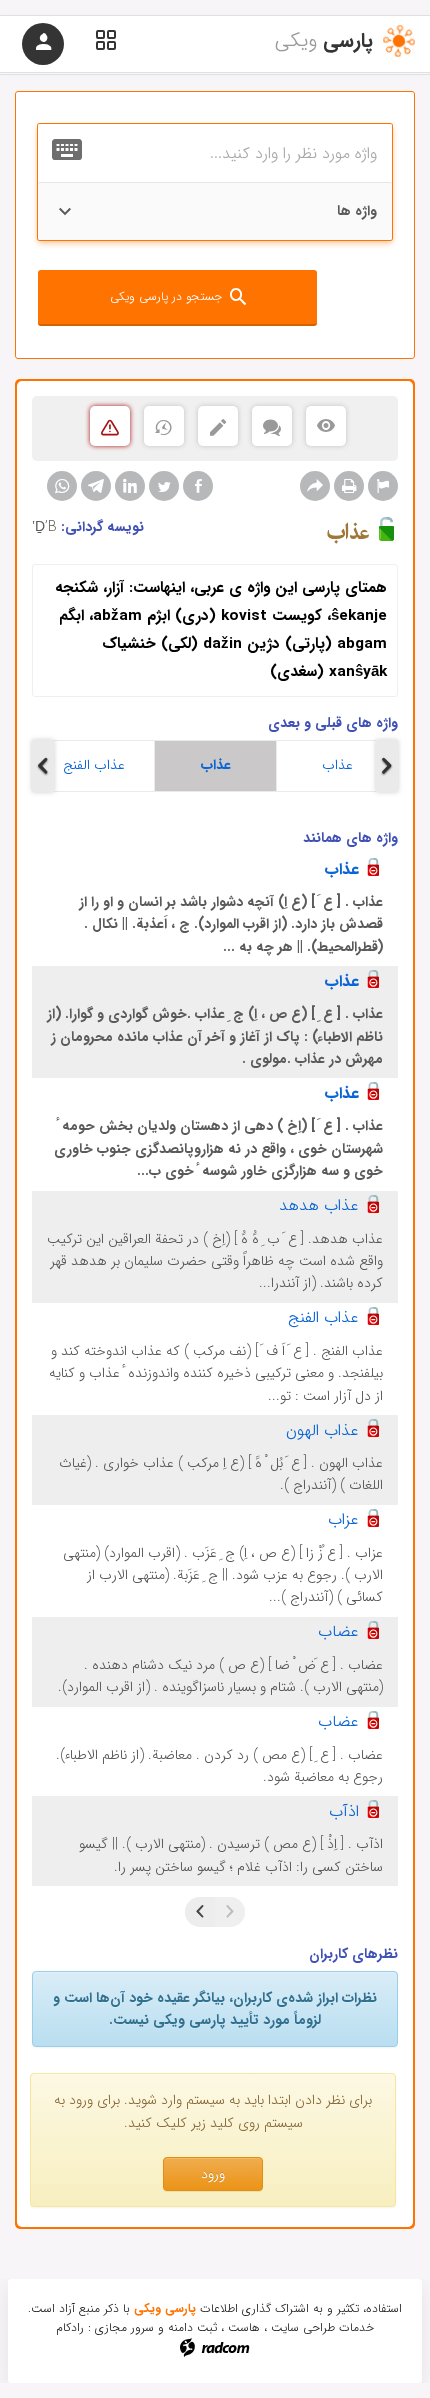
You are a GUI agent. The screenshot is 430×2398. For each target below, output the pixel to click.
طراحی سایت (303, 2327)
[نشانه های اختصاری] (383, 486)
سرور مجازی (124, 2327)
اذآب (344, 1811)
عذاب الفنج (94, 765)
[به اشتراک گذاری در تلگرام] (96, 486)
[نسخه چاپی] (349, 486)
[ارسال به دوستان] (315, 486)
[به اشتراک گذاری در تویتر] (164, 486)
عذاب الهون (322, 1430)
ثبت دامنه (192, 2327)
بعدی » (200, 1912)
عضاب (338, 1631)
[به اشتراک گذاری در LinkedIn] (130, 486)
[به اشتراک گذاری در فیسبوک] (198, 486)
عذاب (216, 765)
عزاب (343, 1519)
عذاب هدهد (319, 1205)
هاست (244, 2327)
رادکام (70, 2327)
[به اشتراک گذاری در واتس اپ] (62, 486)
